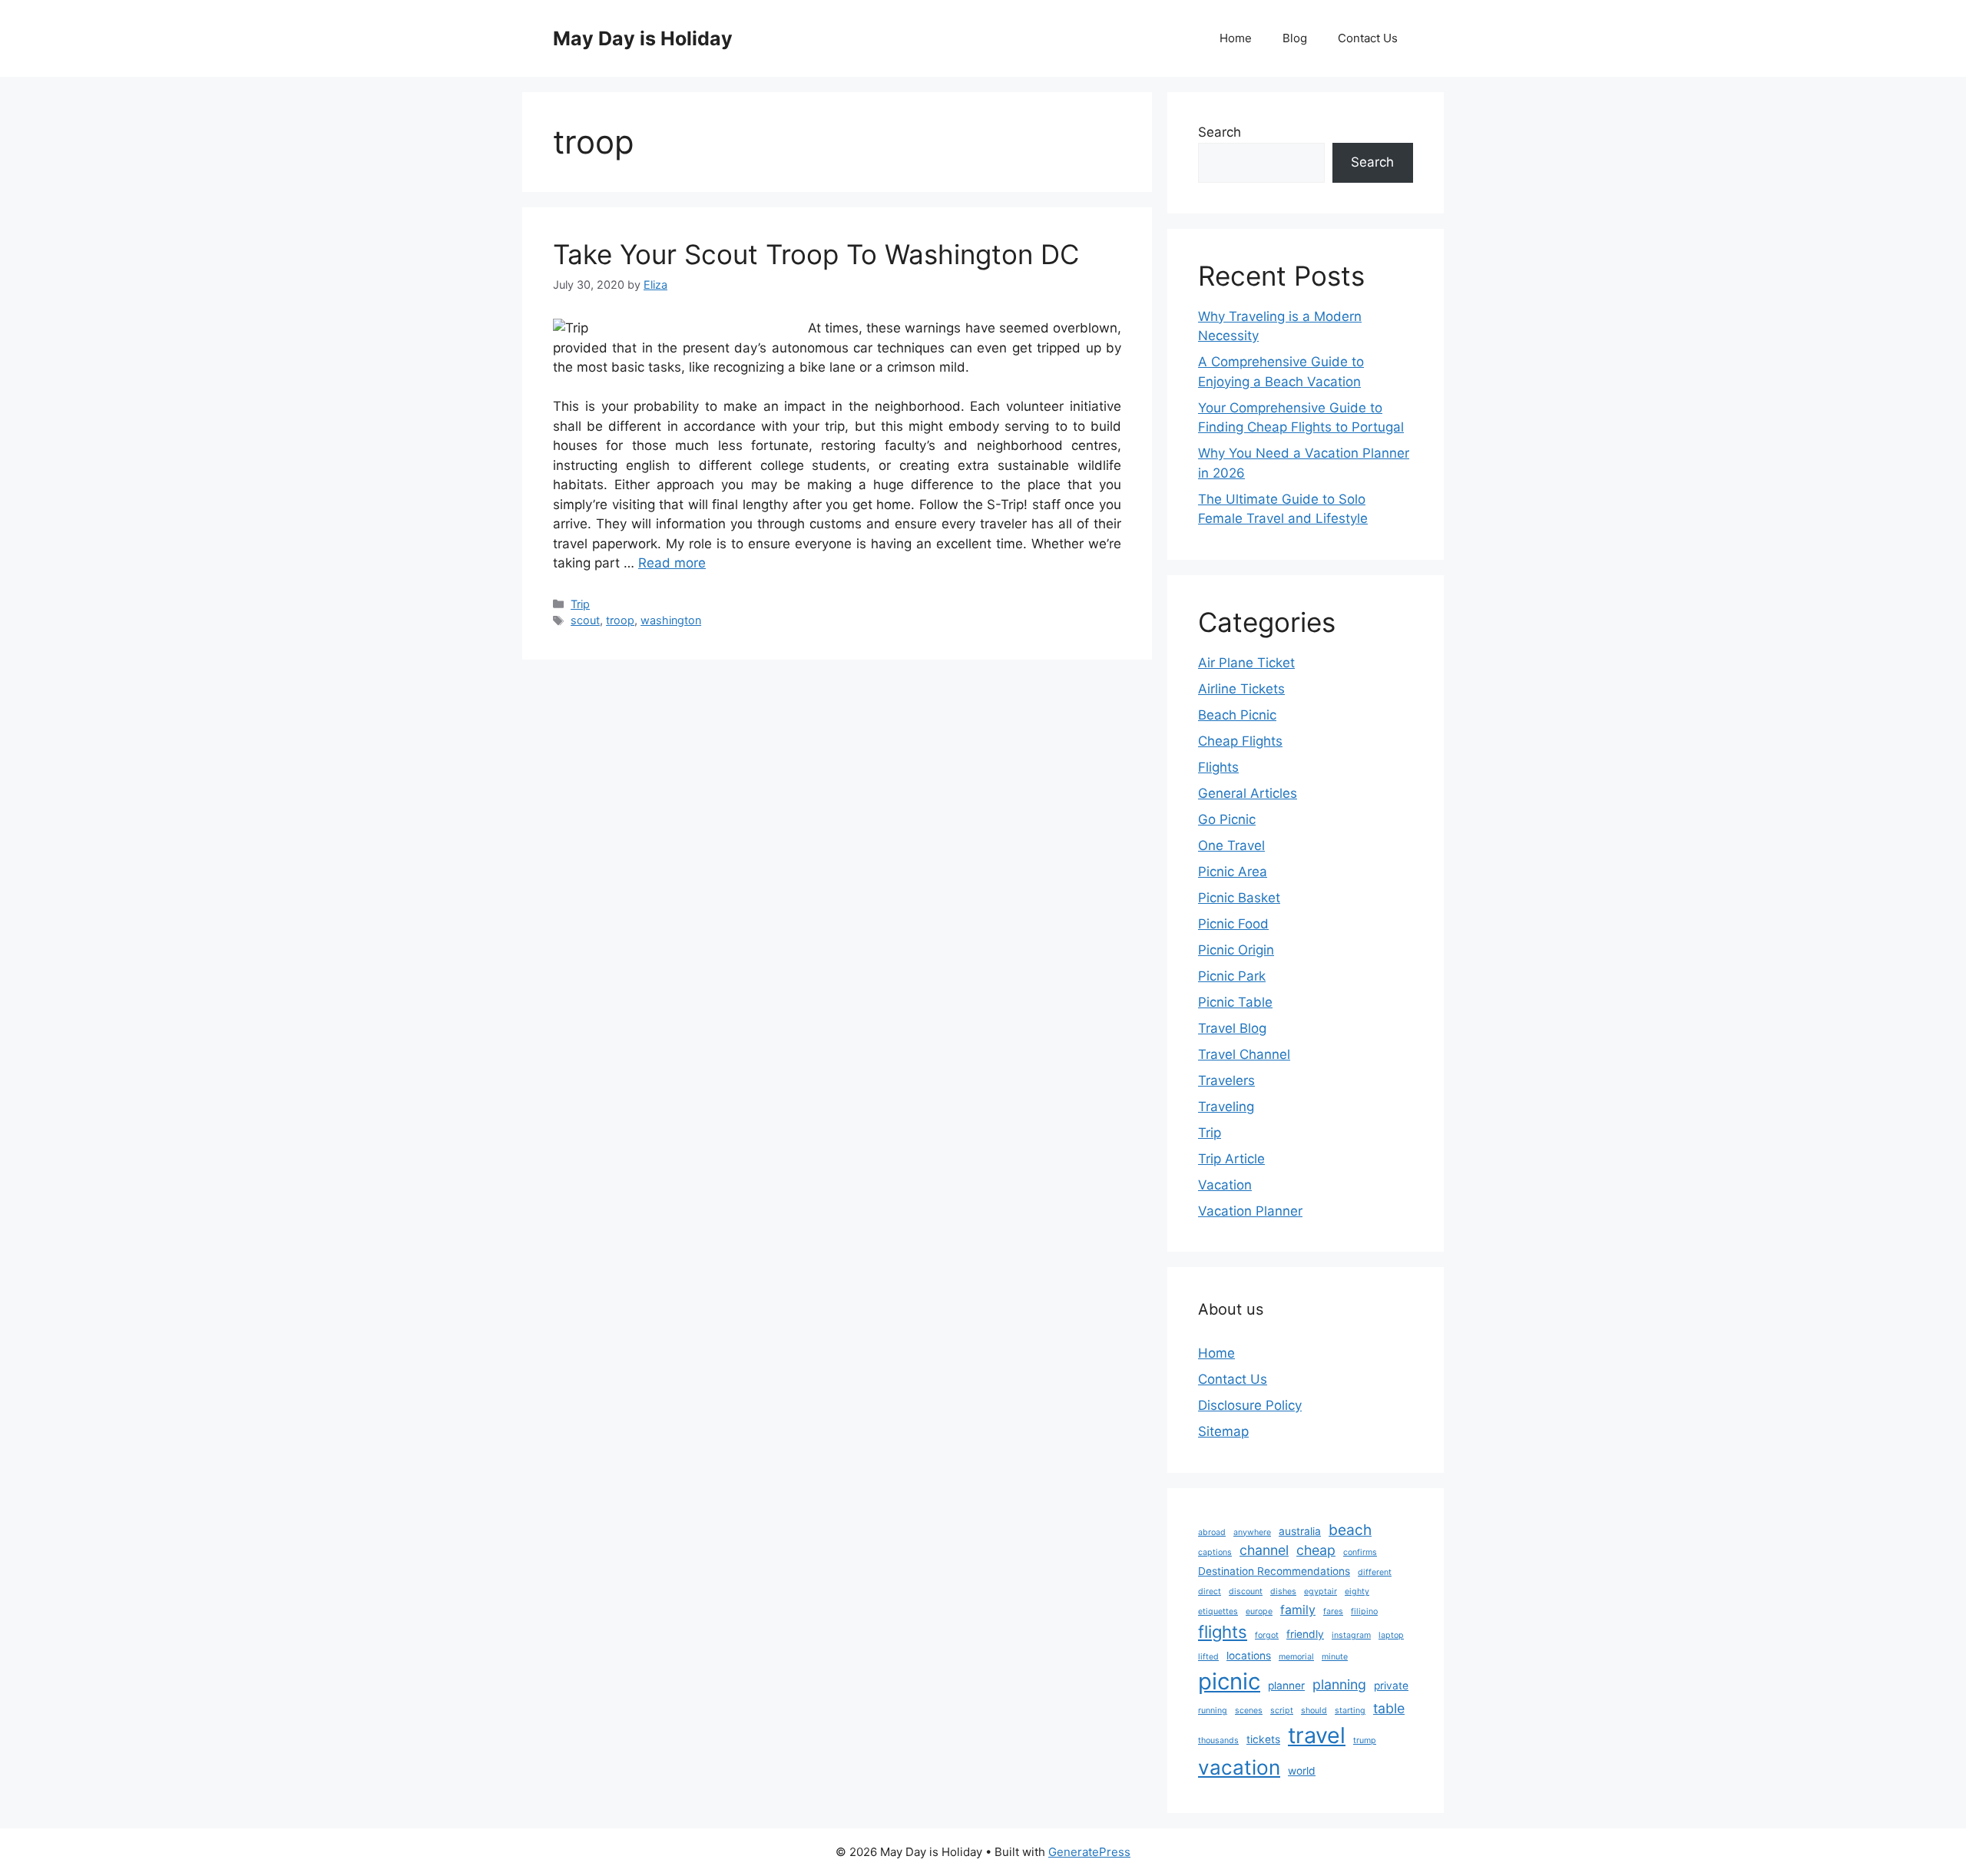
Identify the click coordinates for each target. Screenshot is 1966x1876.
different (1375, 1572)
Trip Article (1231, 1159)
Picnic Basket (1239, 898)
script (1282, 1711)
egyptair (1321, 1591)
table (1389, 1708)
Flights (1218, 767)
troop (620, 620)
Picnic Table (1235, 1002)
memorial (1296, 1657)
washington (671, 620)
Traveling (1226, 1107)
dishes (1283, 1591)
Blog (1295, 38)
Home (1236, 38)
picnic (1229, 1681)
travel (1317, 1735)
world (1302, 1771)
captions (1215, 1552)
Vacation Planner (1250, 1211)
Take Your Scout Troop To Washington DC (816, 254)
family (1298, 1610)
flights (1223, 1632)
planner (1286, 1686)
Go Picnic (1227, 819)
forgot (1267, 1635)
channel (1264, 1550)
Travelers (1226, 1080)
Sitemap (1223, 1431)
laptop (1391, 1635)
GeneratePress (1089, 1852)
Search (1220, 132)
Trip (580, 604)
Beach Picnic (1237, 715)
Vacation (1225, 1185)
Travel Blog (1232, 1028)
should (1314, 1711)
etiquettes (1218, 1611)
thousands (1218, 1740)
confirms (1360, 1552)
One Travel (1231, 845)
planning (1339, 1684)
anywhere (1252, 1532)
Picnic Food (1233, 924)
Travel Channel (1244, 1054)
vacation (1239, 1767)
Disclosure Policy (1250, 1405)
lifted (1208, 1657)
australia (1300, 1531)
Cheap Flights (1240, 741)
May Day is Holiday (643, 38)
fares (1333, 1611)
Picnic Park (1232, 976)
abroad (1212, 1532)
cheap (1316, 1550)
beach (1350, 1530)
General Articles (1248, 793)
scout (585, 620)
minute (1335, 1657)
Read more (672, 563)
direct (1210, 1591)
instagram (1351, 1635)
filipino (1364, 1611)
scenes (1249, 1711)
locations (1249, 1656)
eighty (1357, 1591)
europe (1259, 1611)
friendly (1305, 1634)
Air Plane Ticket (1246, 663)
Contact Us (1368, 38)
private (1391, 1686)
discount (1246, 1591)
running (1213, 1711)
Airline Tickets (1241, 689)
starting (1350, 1711)
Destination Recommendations (1274, 1571)
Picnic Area (1233, 872)
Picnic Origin (1236, 950)
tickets (1263, 1739)
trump (1365, 1740)
